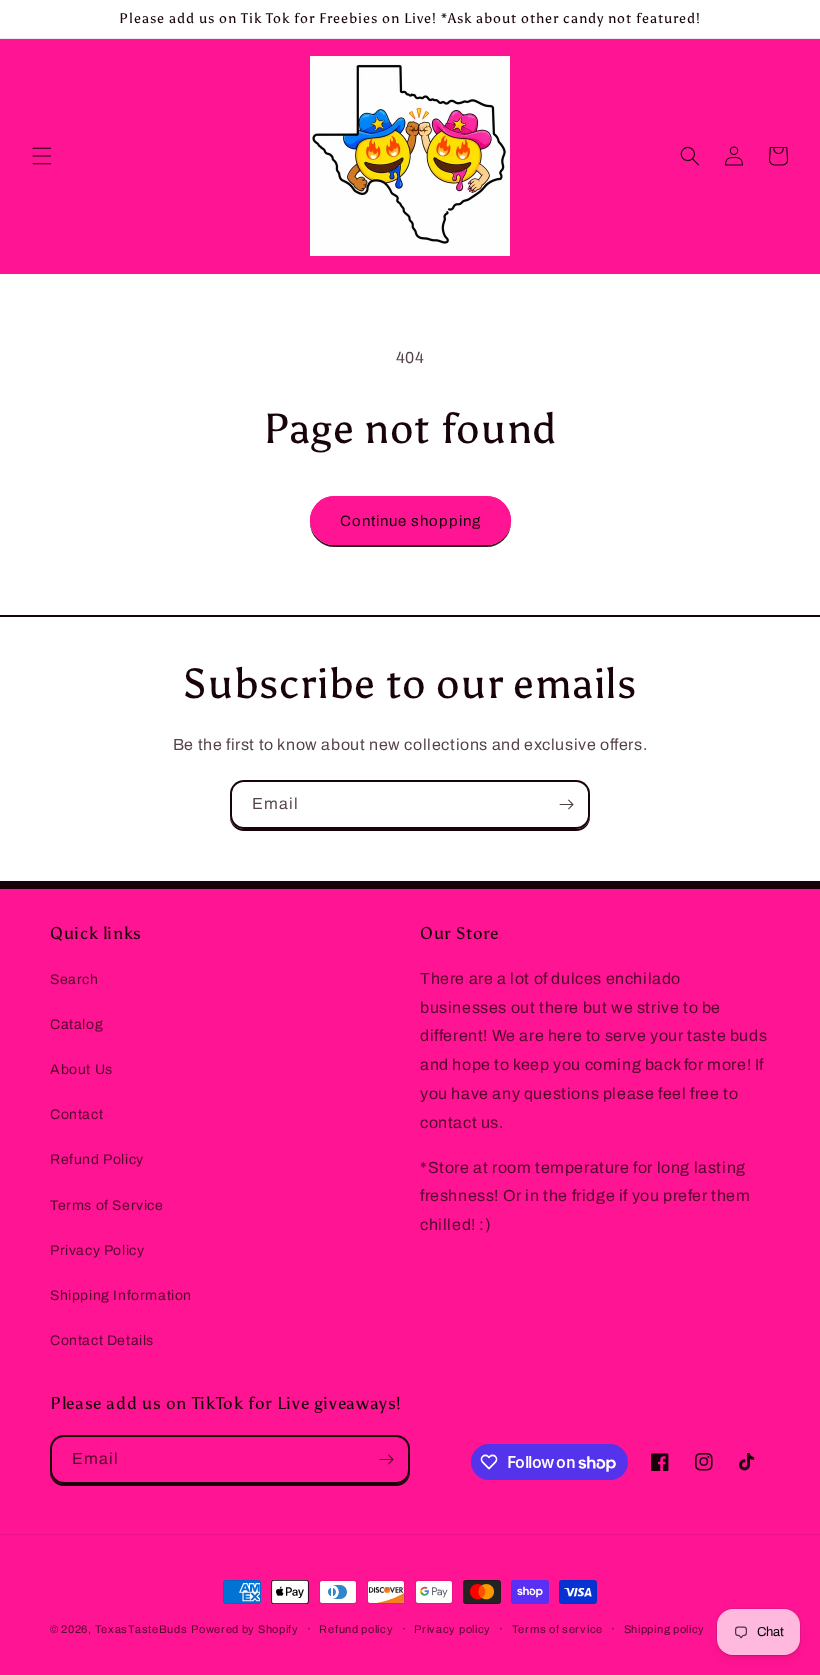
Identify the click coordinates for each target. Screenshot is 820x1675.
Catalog (76, 1024)
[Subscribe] (566, 804)
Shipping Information (121, 1295)
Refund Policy (97, 1159)
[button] (42, 156)
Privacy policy (452, 1629)
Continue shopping (410, 521)
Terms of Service (107, 1205)
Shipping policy (665, 1629)
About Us (81, 1069)
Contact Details (102, 1340)
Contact (76, 1114)
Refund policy (356, 1629)
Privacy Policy (97, 1250)
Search (74, 979)
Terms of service (557, 1629)
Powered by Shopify (245, 1629)
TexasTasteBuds (141, 1629)
